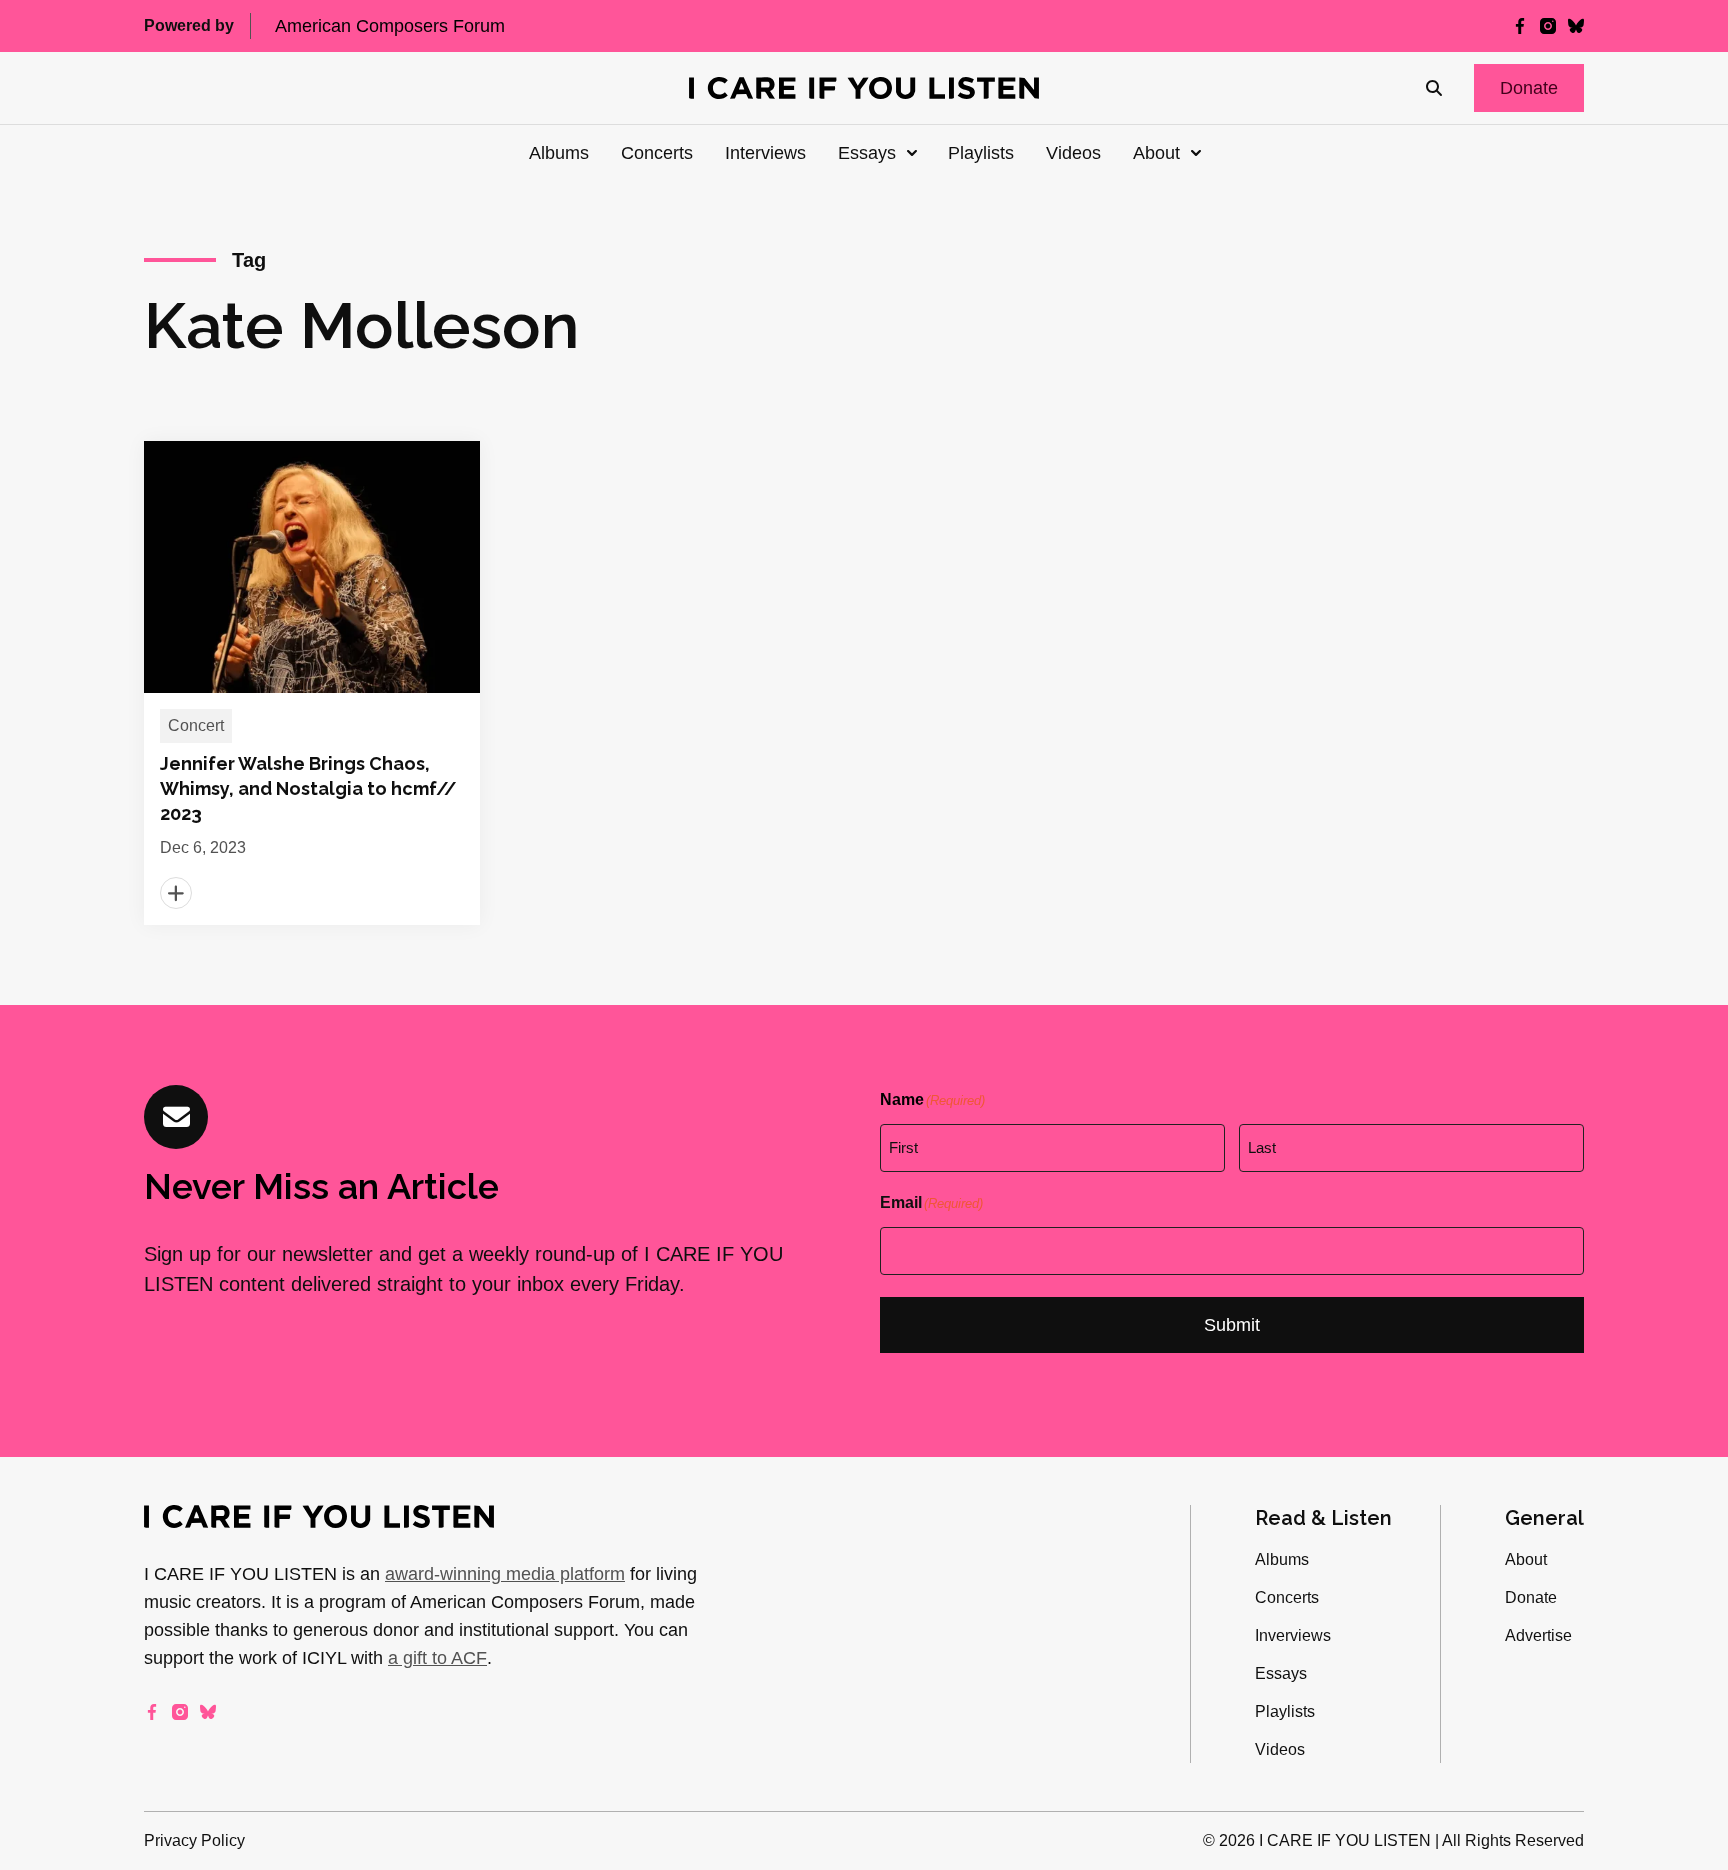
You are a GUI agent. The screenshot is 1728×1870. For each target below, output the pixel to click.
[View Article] (312, 683)
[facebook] (1520, 26)
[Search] (1434, 88)
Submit (1232, 1325)
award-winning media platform (505, 1574)
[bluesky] (1576, 26)
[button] (1529, 88)
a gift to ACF (437, 1658)
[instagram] (1548, 26)
